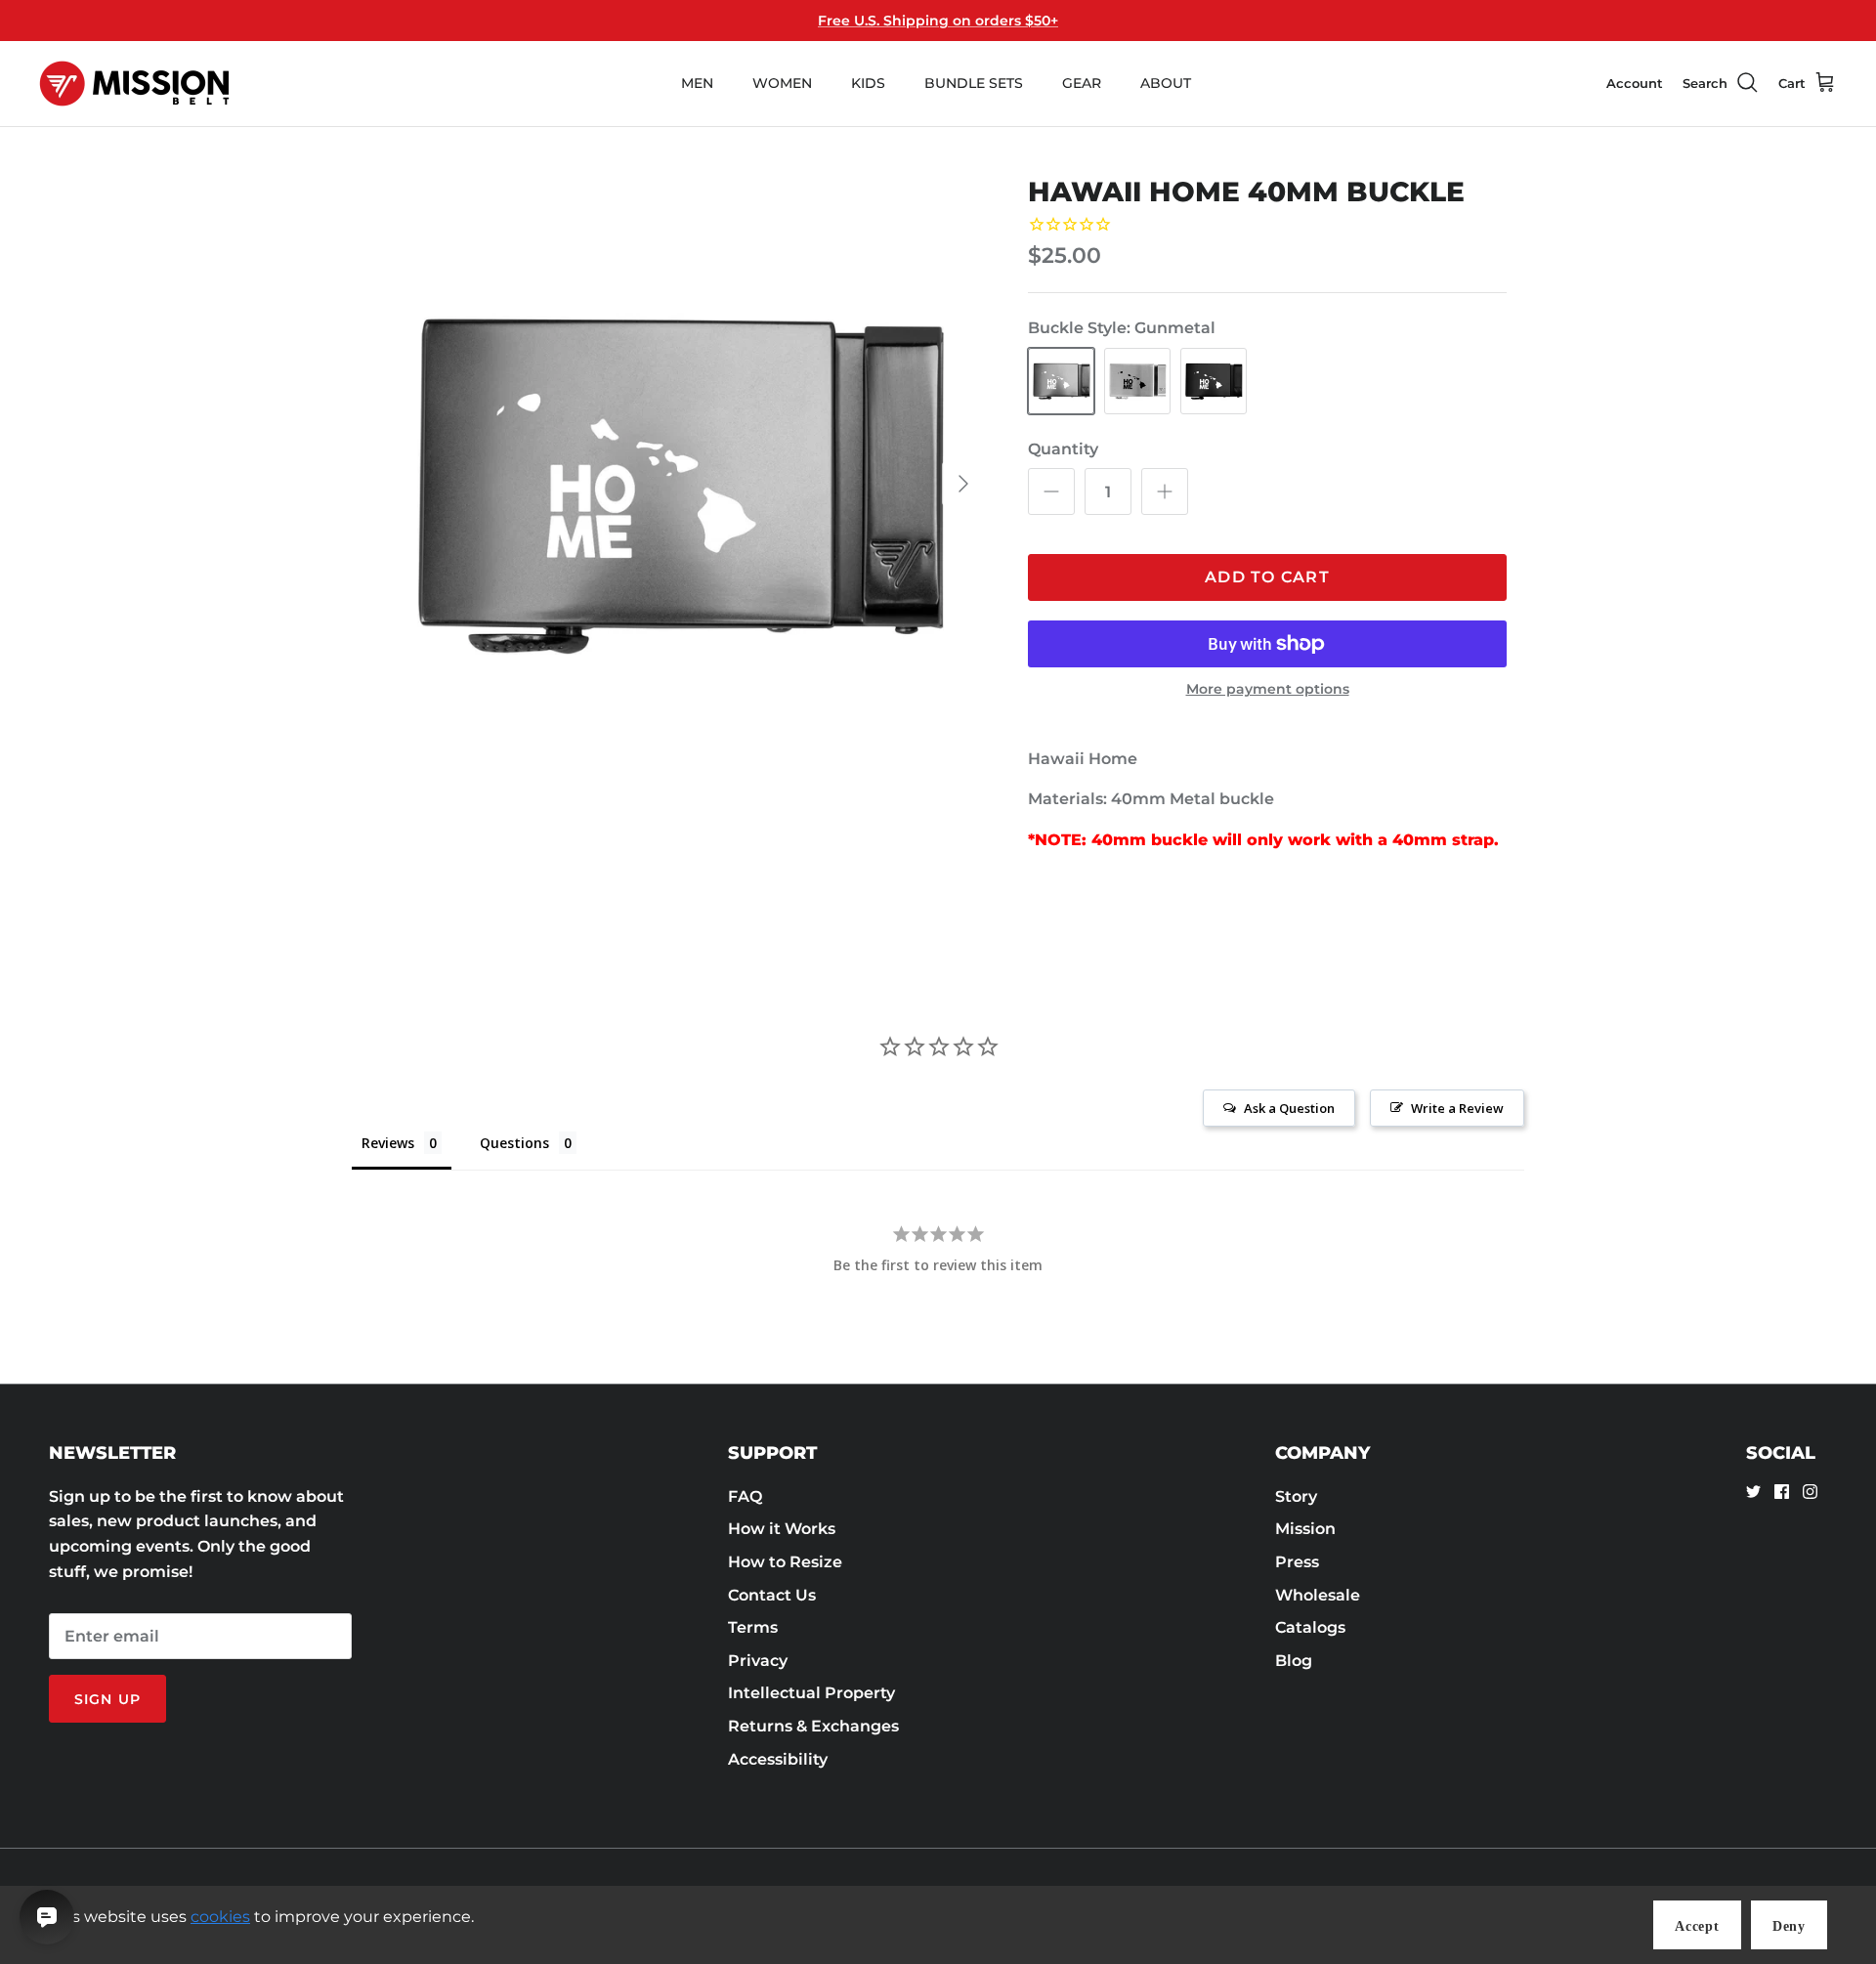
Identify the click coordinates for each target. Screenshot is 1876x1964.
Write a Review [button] (1457, 1108)
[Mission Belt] (134, 84)
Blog (1294, 1661)
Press (1297, 1562)
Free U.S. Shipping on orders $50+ (938, 21)
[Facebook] (1782, 1492)
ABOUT (1166, 83)
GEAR (1082, 83)
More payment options (1268, 689)
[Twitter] (1753, 1492)
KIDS (868, 83)
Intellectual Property (811, 1693)
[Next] (963, 484)
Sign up (107, 1699)
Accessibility (778, 1759)
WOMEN (782, 83)
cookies (220, 1917)
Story (1296, 1496)
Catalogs (1310, 1627)
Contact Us (772, 1595)
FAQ (745, 1496)
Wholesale (1318, 1595)
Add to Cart (1267, 577)
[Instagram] (1810, 1492)
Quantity (1063, 449)
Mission (1305, 1529)
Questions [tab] (514, 1143)
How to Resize (785, 1562)
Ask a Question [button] (1289, 1108)
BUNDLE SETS (974, 83)
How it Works (782, 1529)
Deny (1789, 1926)
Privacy (758, 1661)
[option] (677, 484)
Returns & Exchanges (813, 1726)
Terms (753, 1627)
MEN (697, 83)
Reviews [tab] (388, 1143)
